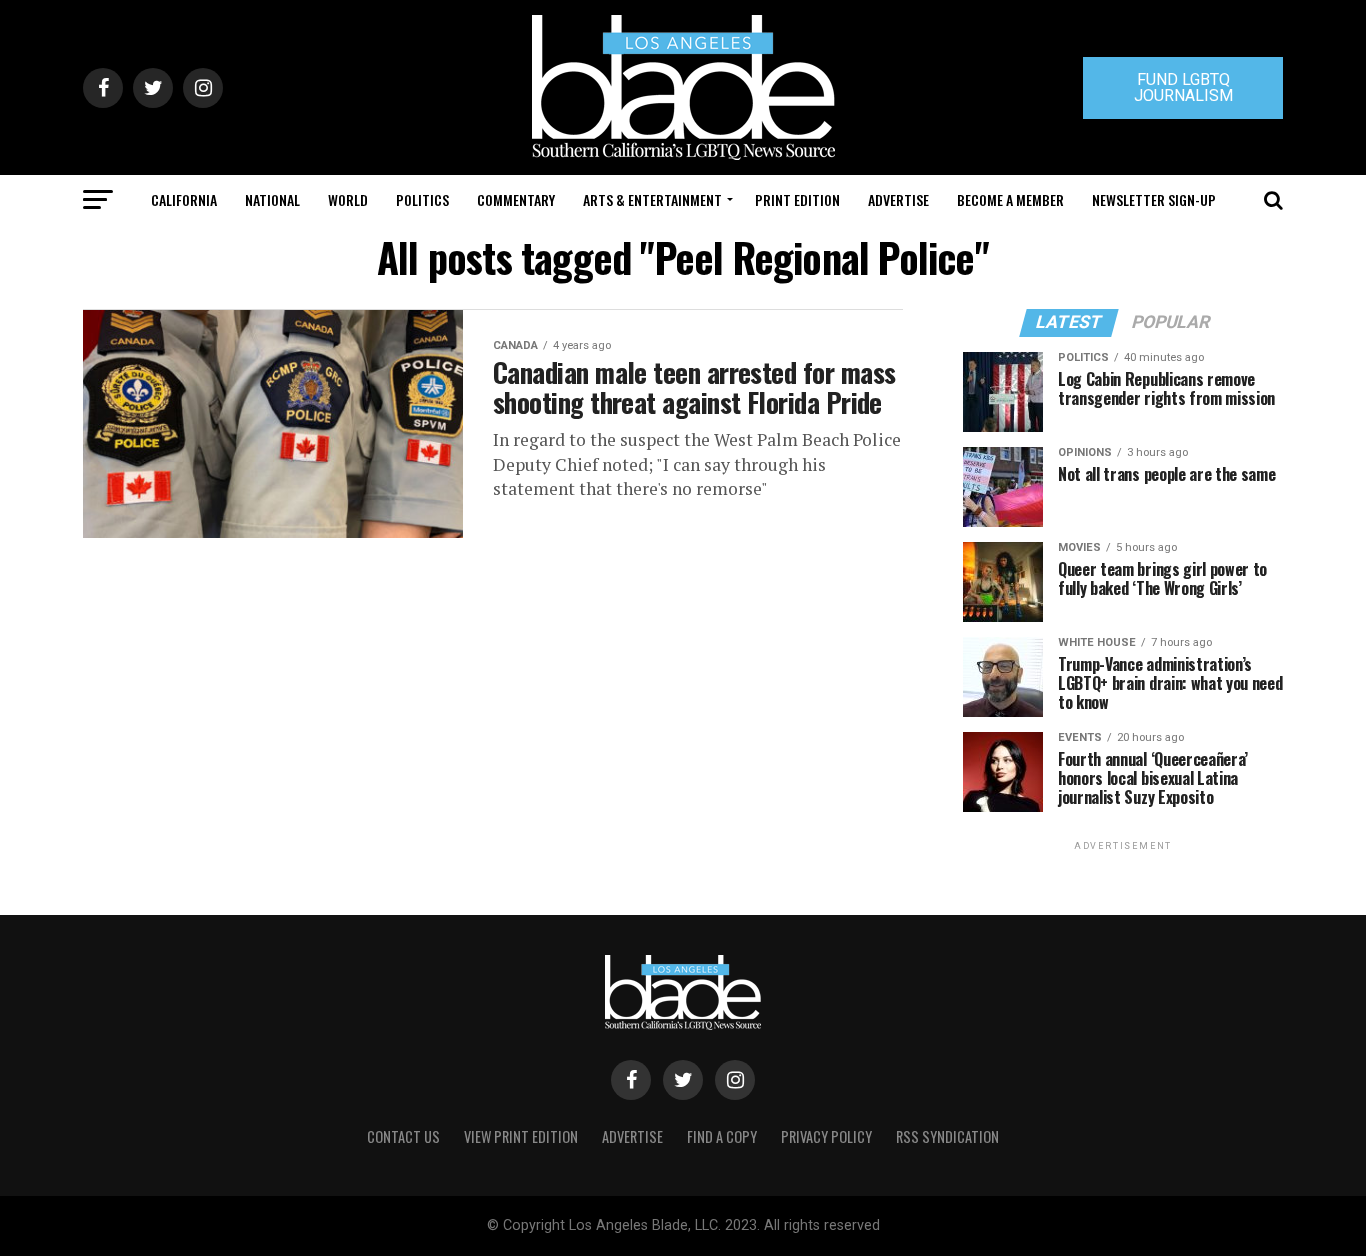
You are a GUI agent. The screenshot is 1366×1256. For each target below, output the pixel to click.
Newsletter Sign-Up (1154, 199)
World (348, 199)
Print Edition (797, 199)
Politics (422, 199)
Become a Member (1010, 199)
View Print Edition (521, 1136)
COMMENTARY (516, 199)
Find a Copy (722, 1136)
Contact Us (403, 1136)
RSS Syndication (947, 1136)
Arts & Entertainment (652, 199)
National (272, 199)
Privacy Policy (826, 1136)
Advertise (898, 199)
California (184, 199)
